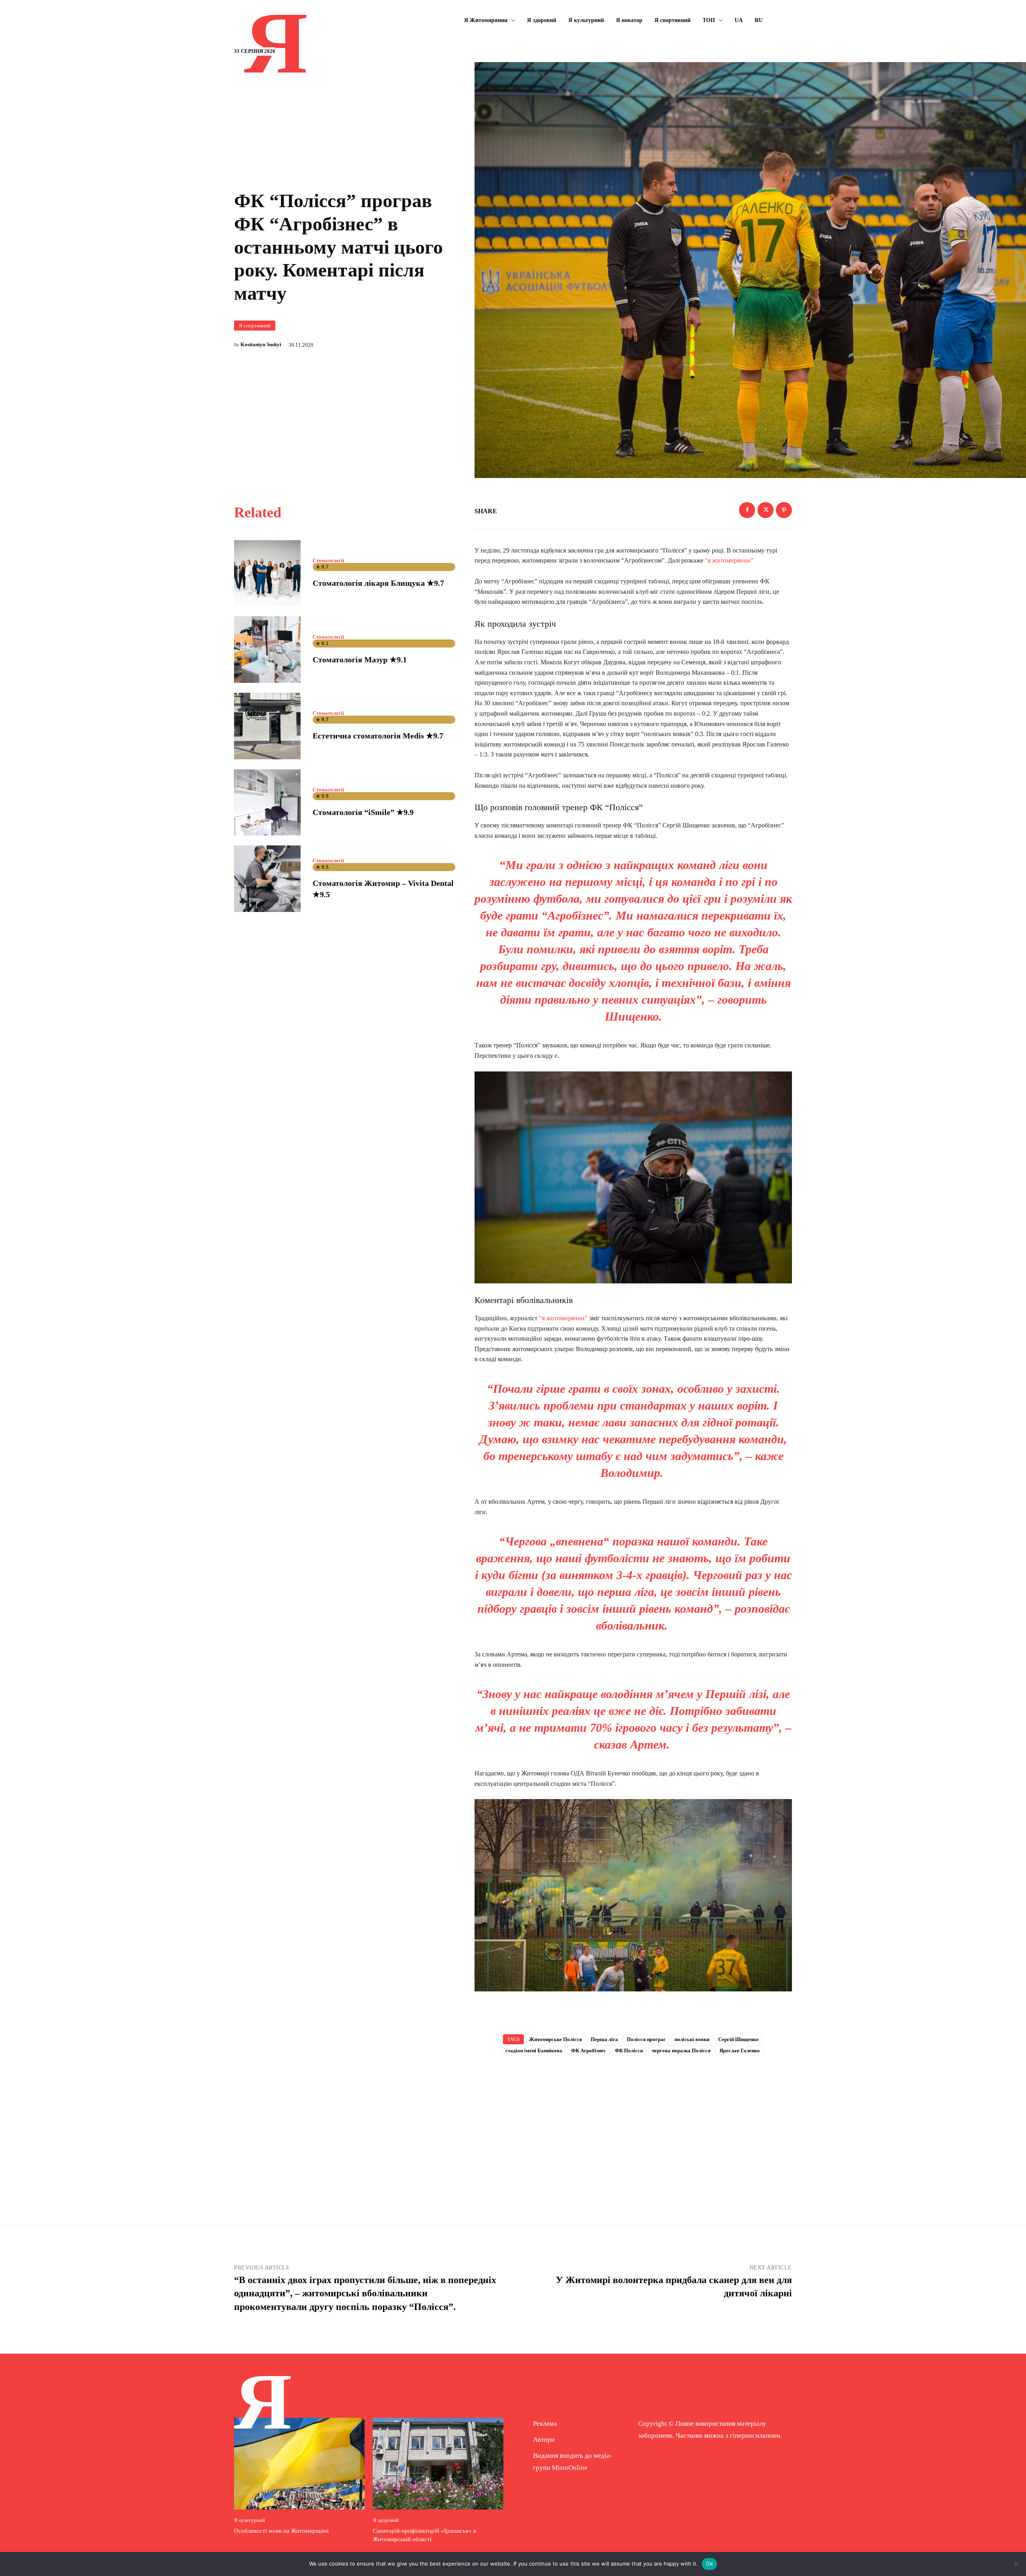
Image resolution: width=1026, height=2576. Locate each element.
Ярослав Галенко (740, 2051)
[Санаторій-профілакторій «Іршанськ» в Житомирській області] (438, 2463)
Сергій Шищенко (738, 2039)
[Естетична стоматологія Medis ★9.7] (267, 726)
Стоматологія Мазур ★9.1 (360, 660)
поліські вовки (692, 2039)
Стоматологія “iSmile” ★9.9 (363, 812)
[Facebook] (747, 510)
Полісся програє (646, 2039)
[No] (1016, 2564)
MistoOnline (570, 2468)
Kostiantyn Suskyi (261, 344)
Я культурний (249, 2520)
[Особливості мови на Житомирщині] (299, 2463)
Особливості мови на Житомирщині (281, 2531)
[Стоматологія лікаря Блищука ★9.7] (267, 573)
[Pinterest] (784, 510)
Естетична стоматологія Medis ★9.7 (378, 736)
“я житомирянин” (729, 560)
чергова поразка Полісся (681, 2051)
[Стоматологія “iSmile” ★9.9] (267, 803)
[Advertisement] (633, 2127)
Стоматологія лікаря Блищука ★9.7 (378, 583)
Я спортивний (255, 326)
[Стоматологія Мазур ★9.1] (267, 650)
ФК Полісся (629, 2051)
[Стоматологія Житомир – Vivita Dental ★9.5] (267, 879)
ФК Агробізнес (589, 2051)
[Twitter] (765, 510)
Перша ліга (604, 2039)
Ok (709, 2564)
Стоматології (328, 560)
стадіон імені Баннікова (534, 2051)
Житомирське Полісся (555, 2039)
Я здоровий (386, 2520)
